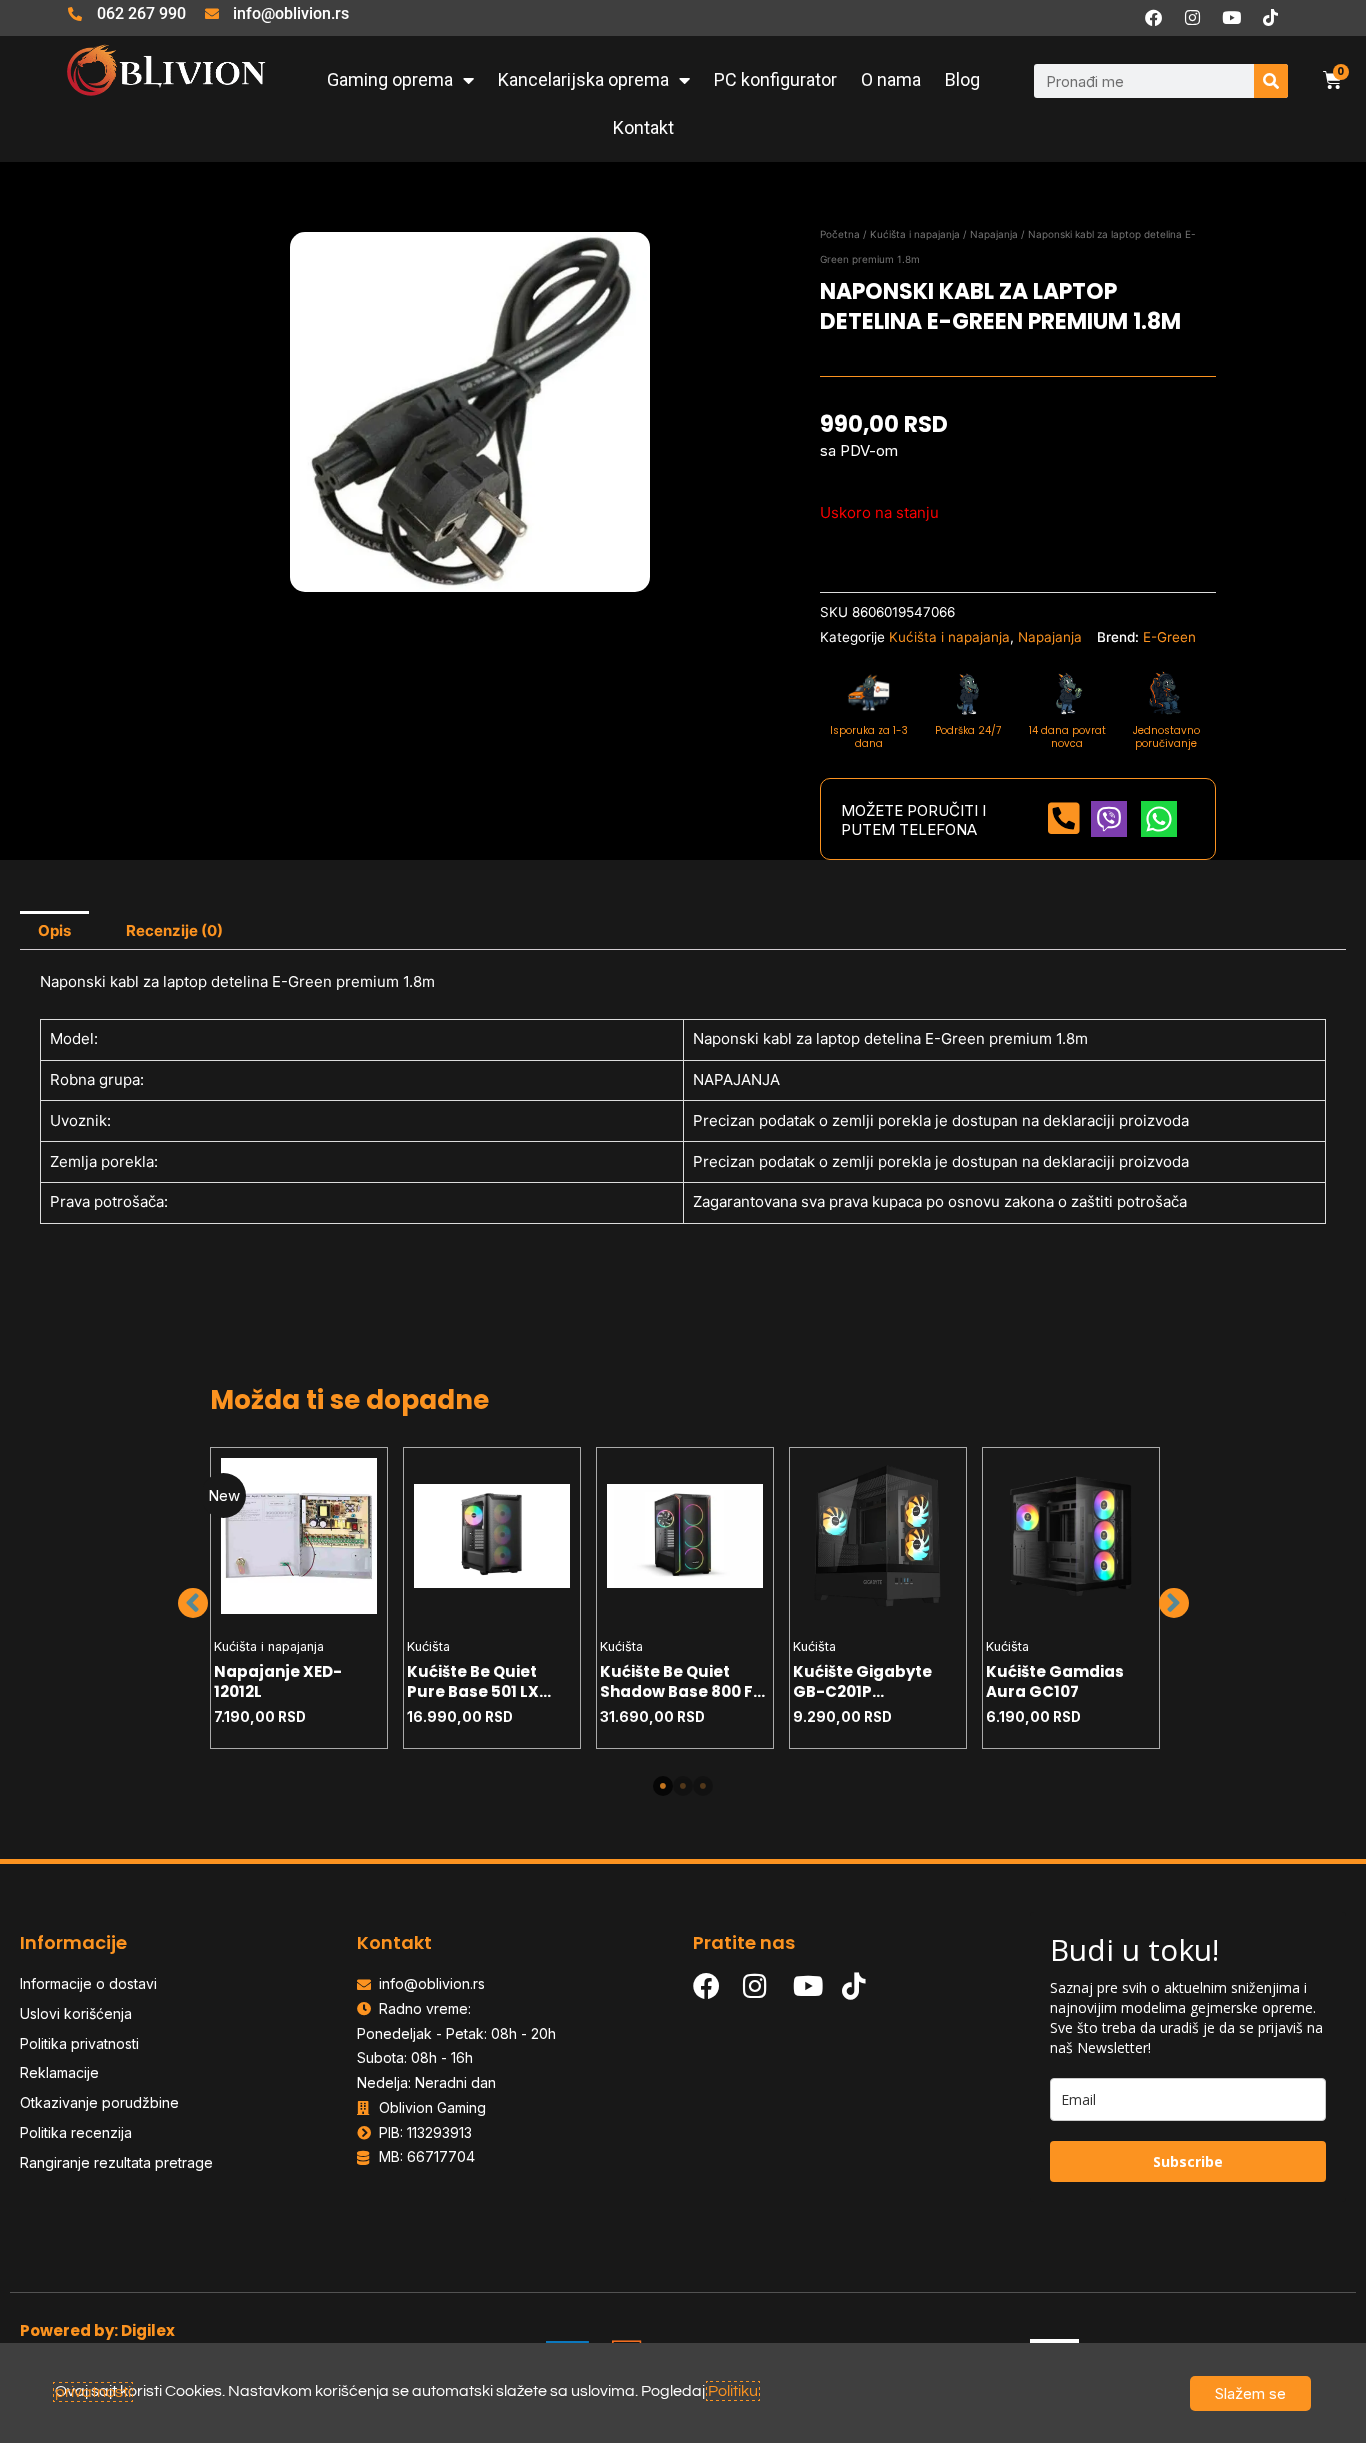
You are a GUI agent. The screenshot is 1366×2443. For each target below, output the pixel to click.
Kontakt (643, 127)
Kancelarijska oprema (583, 79)
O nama (891, 79)
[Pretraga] (1271, 81)
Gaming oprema (390, 79)
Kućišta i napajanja (915, 234)
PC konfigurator (775, 79)
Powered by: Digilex (97, 2330)
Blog (962, 79)
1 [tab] (663, 1786)
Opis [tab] (54, 930)
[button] (193, 1603)
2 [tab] (683, 1786)
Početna (840, 234)
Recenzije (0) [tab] (174, 930)
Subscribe (1188, 2161)
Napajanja (994, 234)
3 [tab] (703, 1786)
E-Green (1169, 637)
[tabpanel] (299, 1598)
